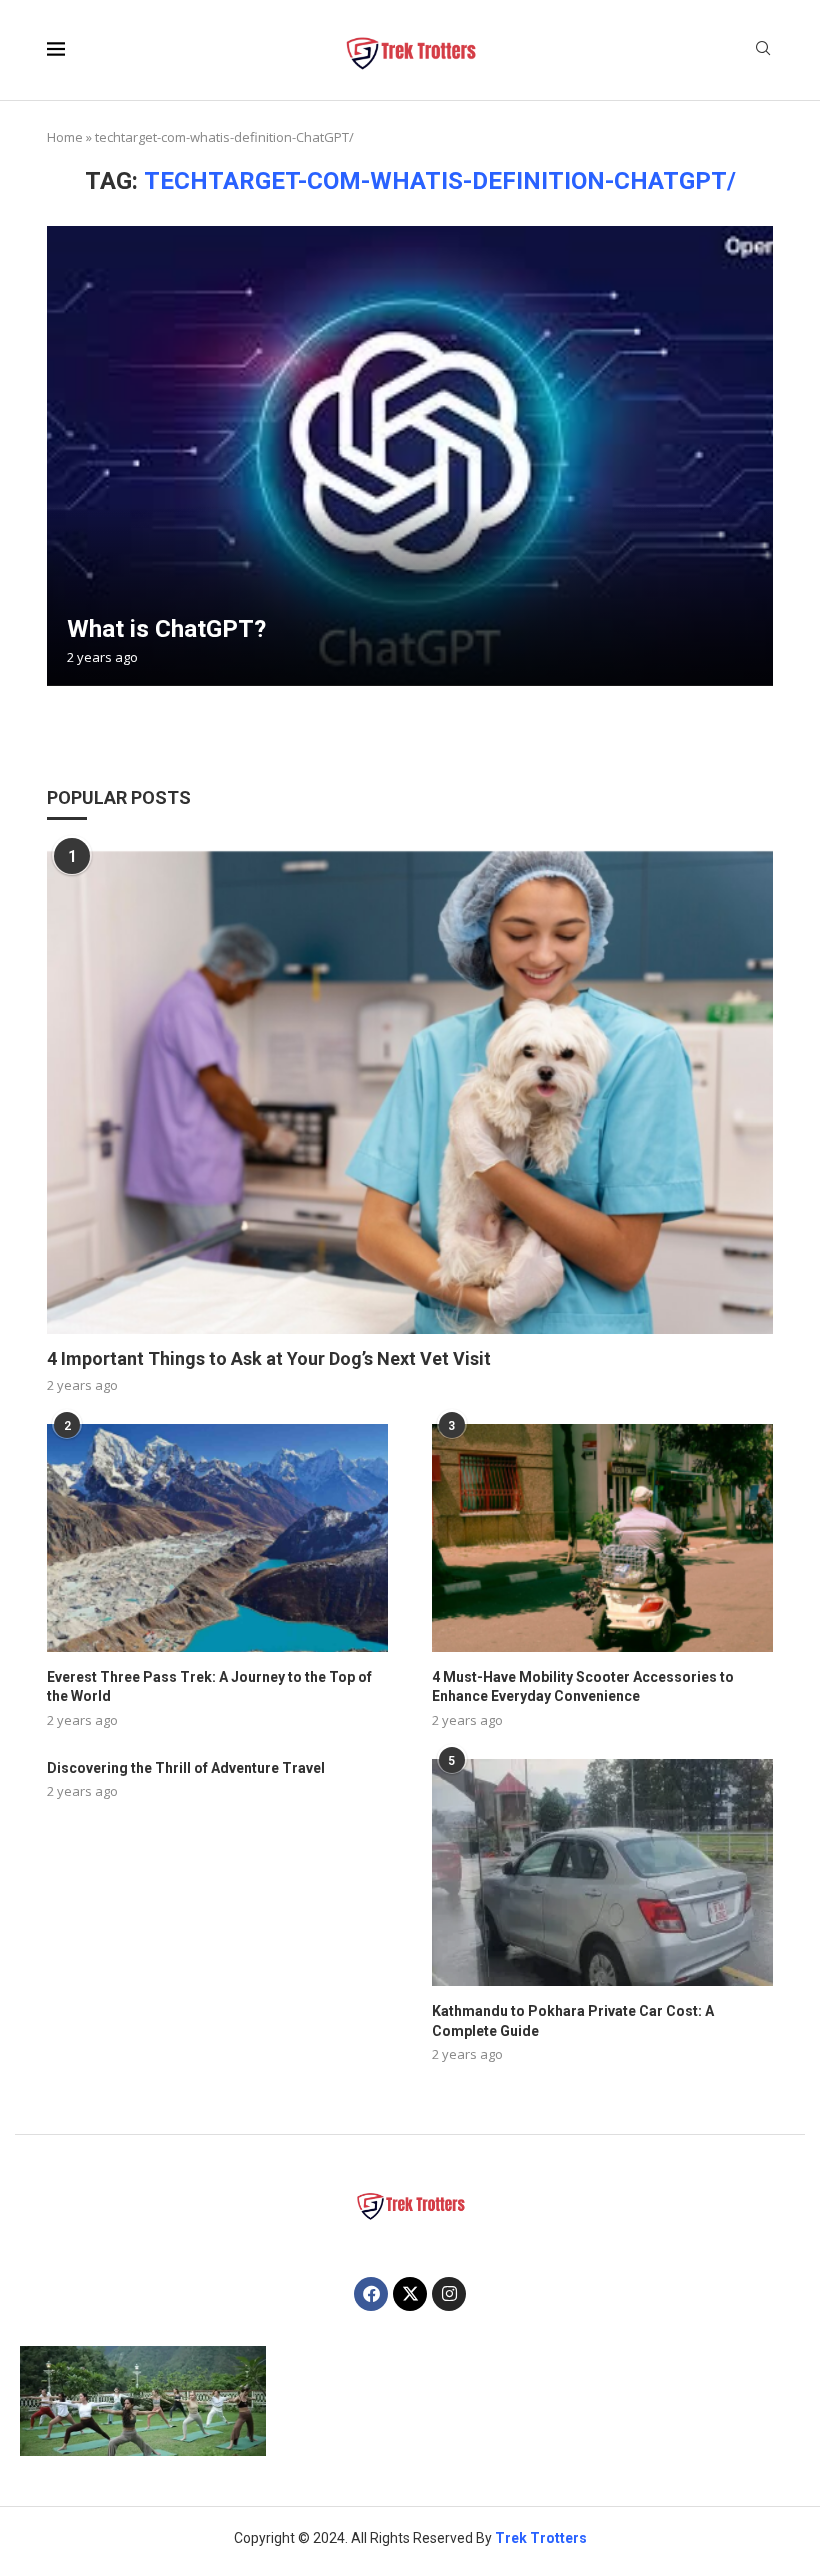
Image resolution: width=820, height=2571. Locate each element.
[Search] (763, 50)
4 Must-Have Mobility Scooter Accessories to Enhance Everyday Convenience (583, 1687)
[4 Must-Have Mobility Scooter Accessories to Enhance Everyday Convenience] (602, 1537)
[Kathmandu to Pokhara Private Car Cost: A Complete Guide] (602, 1872)
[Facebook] (371, 2294)
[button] (57, 2400)
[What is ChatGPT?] (410, 456)
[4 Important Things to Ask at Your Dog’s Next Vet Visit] (410, 1092)
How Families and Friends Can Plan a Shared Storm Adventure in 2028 (266, 2402)
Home (65, 137)
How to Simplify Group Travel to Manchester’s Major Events (148, 2409)
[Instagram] (449, 2294)
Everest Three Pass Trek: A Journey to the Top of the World (209, 1687)
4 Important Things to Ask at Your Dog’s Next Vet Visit (269, 1358)
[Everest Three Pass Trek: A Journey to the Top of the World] (217, 1537)
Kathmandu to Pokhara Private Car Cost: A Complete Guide (573, 2021)
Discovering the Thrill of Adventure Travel (186, 1768)
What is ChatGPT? (166, 629)
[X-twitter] (410, 2294)
